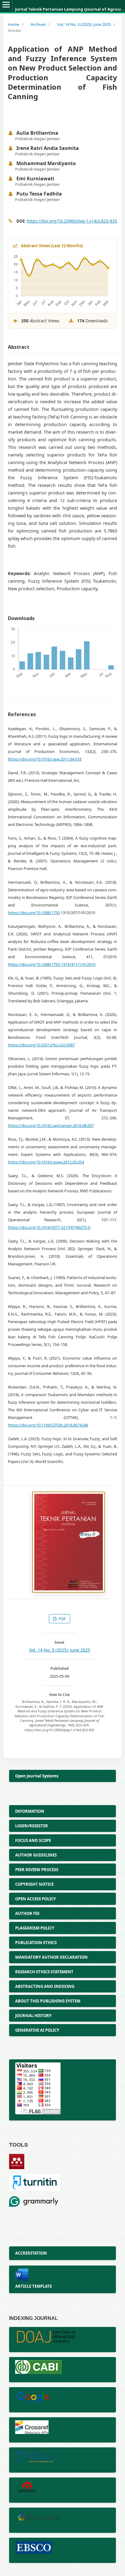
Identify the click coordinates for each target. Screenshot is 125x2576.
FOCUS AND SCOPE (33, 1840)
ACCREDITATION (31, 2253)
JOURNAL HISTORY (33, 2016)
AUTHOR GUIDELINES (36, 1855)
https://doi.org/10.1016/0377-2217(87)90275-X (49, 1227)
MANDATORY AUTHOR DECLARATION (51, 1957)
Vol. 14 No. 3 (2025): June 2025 (84, 24)
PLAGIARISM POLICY (35, 1928)
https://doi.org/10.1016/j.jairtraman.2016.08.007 (51, 1125)
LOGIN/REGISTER (32, 1826)
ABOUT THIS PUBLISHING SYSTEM (48, 2001)
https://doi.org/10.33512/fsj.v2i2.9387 (41, 1045)
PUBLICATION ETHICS (36, 1943)
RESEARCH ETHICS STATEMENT (44, 1972)
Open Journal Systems (37, 1776)
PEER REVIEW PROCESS (37, 1870)
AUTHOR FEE (27, 1913)
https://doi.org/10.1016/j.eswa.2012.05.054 (46, 1162)
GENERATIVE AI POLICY (37, 2030)
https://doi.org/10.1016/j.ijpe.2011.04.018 (45, 759)
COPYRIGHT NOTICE (34, 1884)
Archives (38, 24)
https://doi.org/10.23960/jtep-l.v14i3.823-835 (72, 221)
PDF (62, 1619)
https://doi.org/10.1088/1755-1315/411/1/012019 (52, 964)
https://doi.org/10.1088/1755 (34, 913)
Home (14, 24)
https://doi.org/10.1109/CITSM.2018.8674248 (48, 1425)
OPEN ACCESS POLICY (35, 1899)
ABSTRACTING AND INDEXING (45, 1986)
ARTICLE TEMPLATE (34, 2286)
